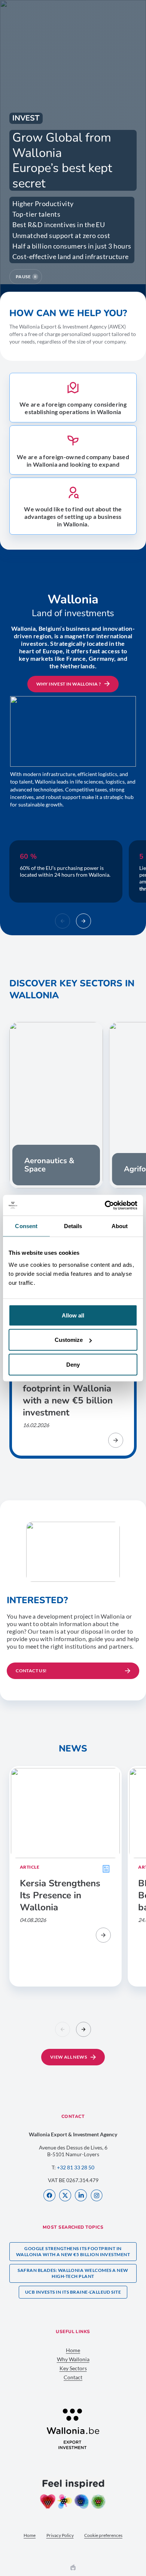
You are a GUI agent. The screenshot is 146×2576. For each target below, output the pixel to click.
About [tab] (120, 1226)
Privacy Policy (60, 2535)
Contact (73, 2377)
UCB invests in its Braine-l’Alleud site (73, 2292)
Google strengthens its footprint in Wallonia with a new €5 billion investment (73, 2251)
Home (73, 2350)
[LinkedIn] (81, 2196)
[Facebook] (49, 2196)
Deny (73, 1364)
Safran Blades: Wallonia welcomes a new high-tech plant (73, 2273)
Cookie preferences (103, 2535)
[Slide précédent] (63, 921)
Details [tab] (73, 1226)
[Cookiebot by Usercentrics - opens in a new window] (105, 1205)
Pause (23, 277)
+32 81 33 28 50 (76, 2167)
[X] (65, 2196)
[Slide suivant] (83, 921)
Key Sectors (73, 2368)
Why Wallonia (73, 2359)
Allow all (73, 1315)
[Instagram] (97, 2196)
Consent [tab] (26, 1226)
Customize (69, 1340)
